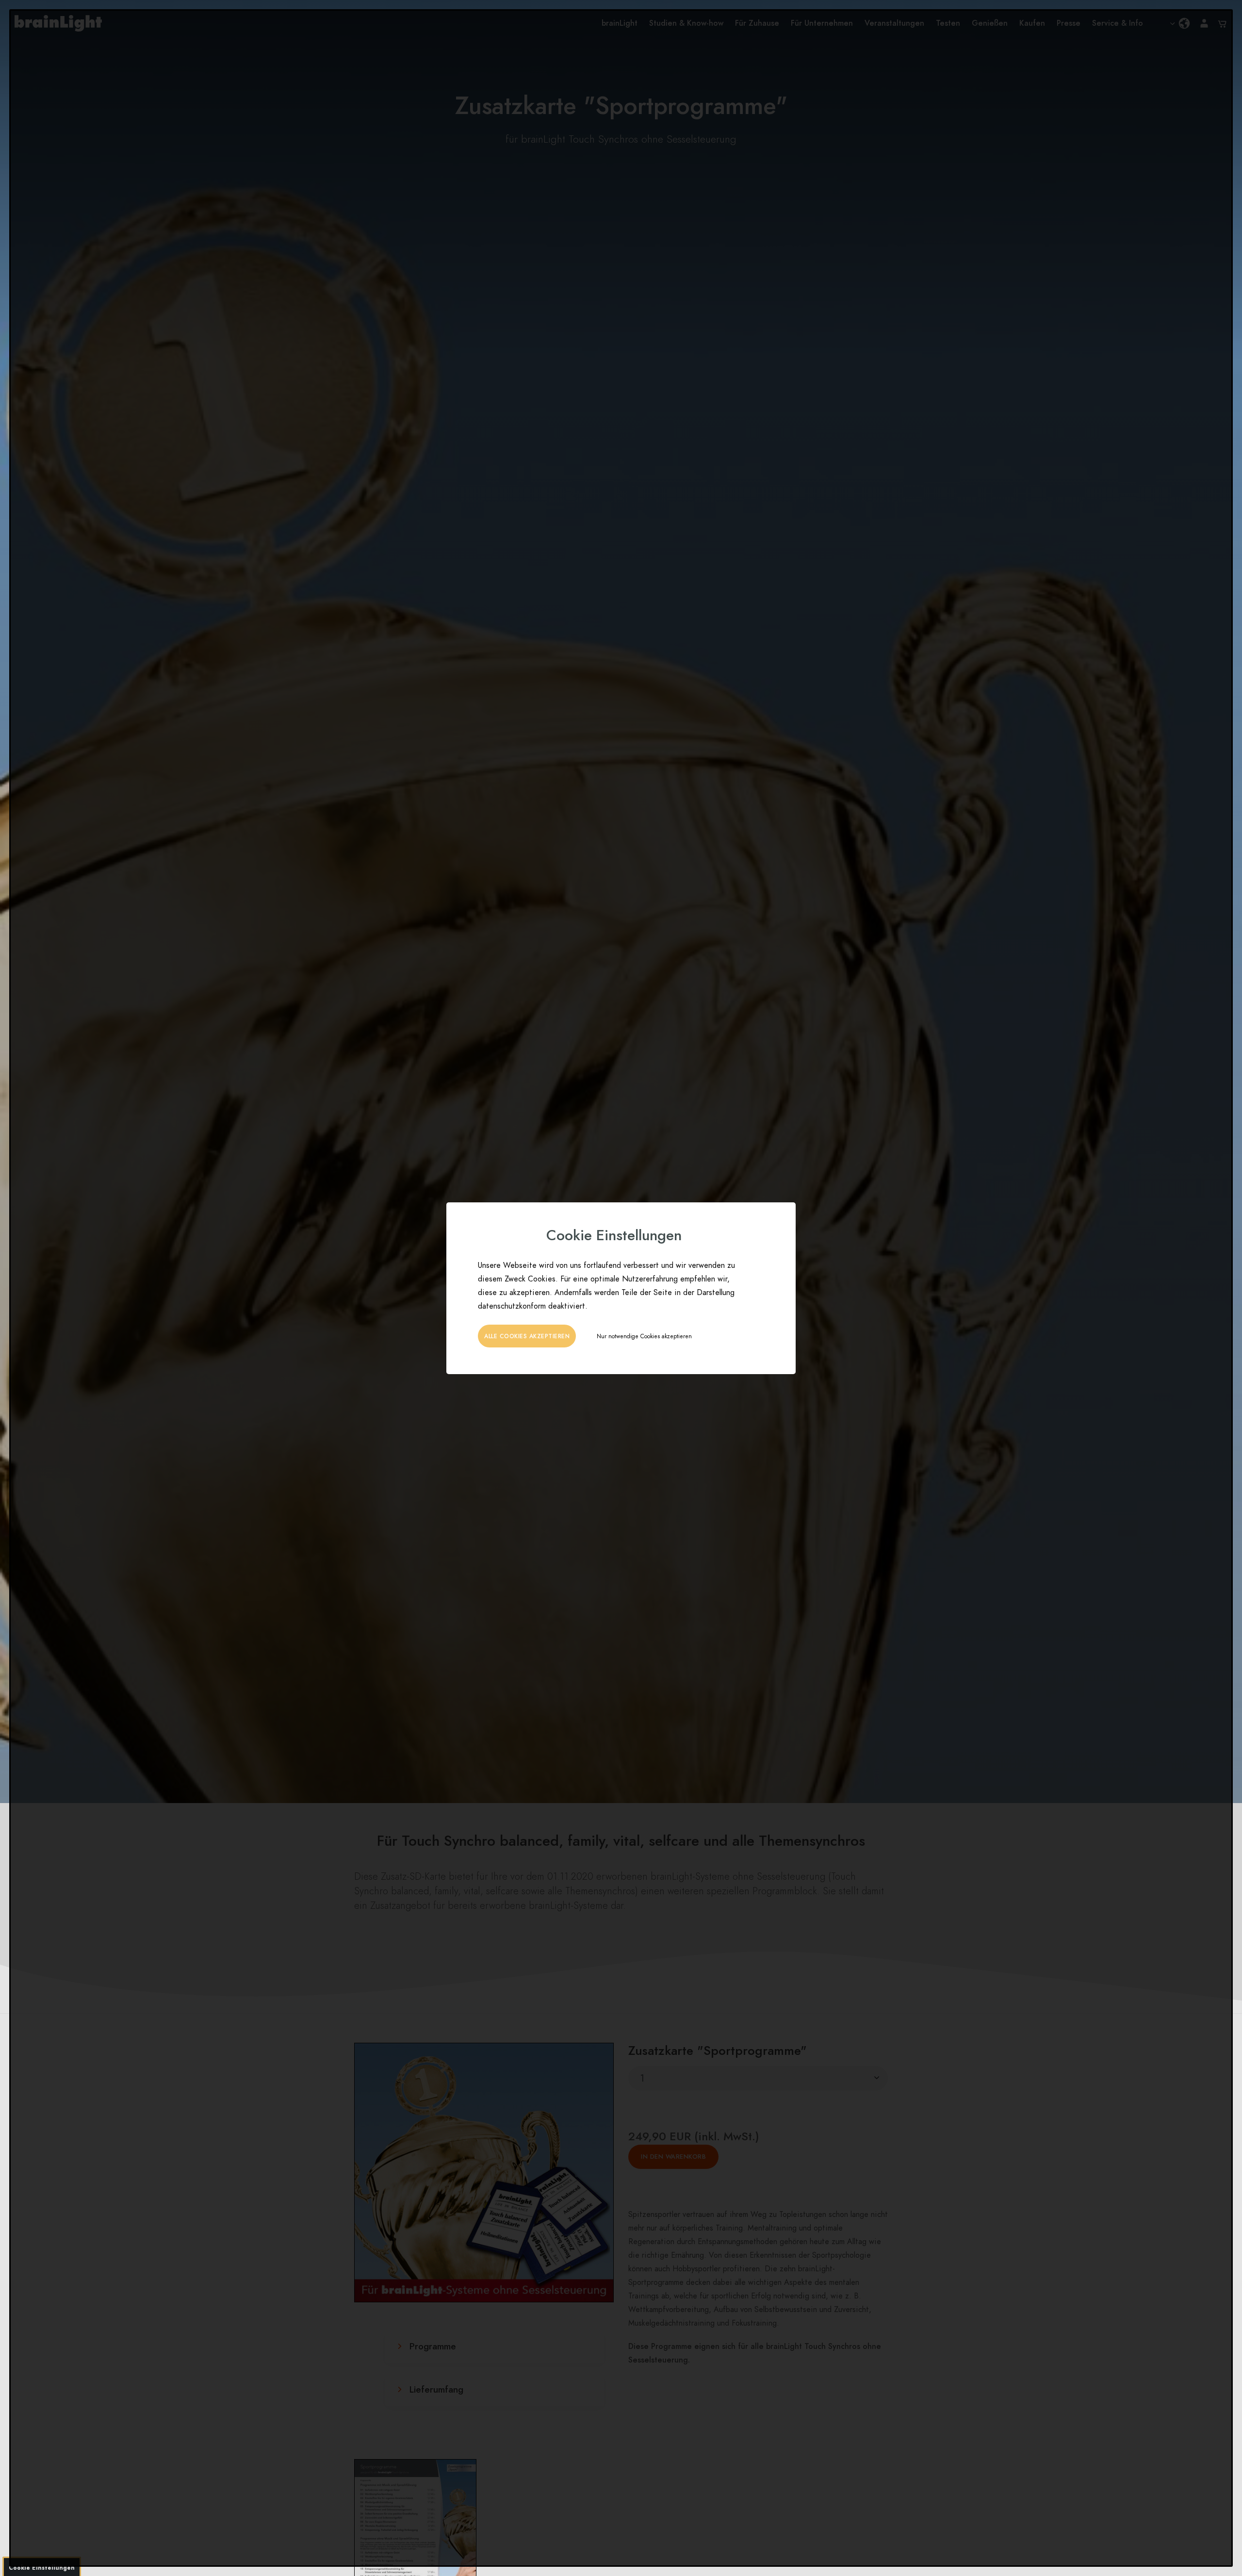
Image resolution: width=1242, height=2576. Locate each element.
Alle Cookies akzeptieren (527, 1336)
